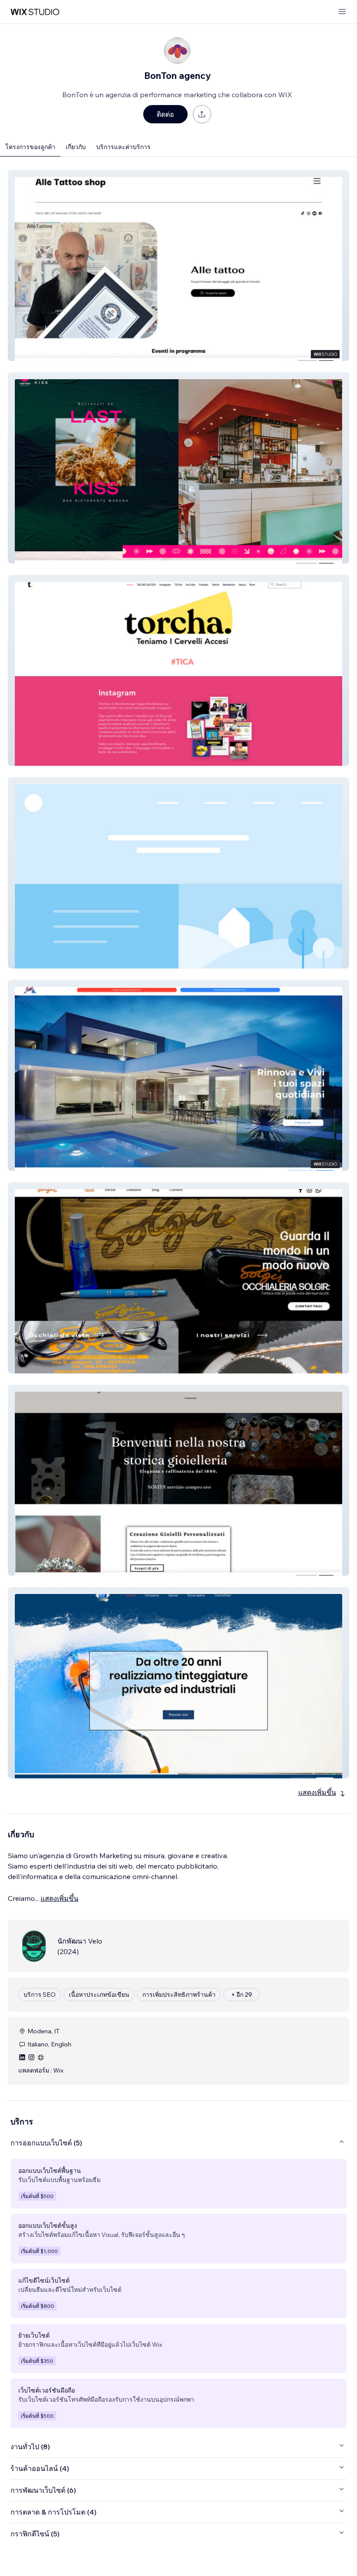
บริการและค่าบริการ (123, 147)
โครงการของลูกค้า (30, 147)
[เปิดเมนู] (342, 12)
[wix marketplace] (35, 12)
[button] (178, 265)
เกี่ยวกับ (76, 147)
